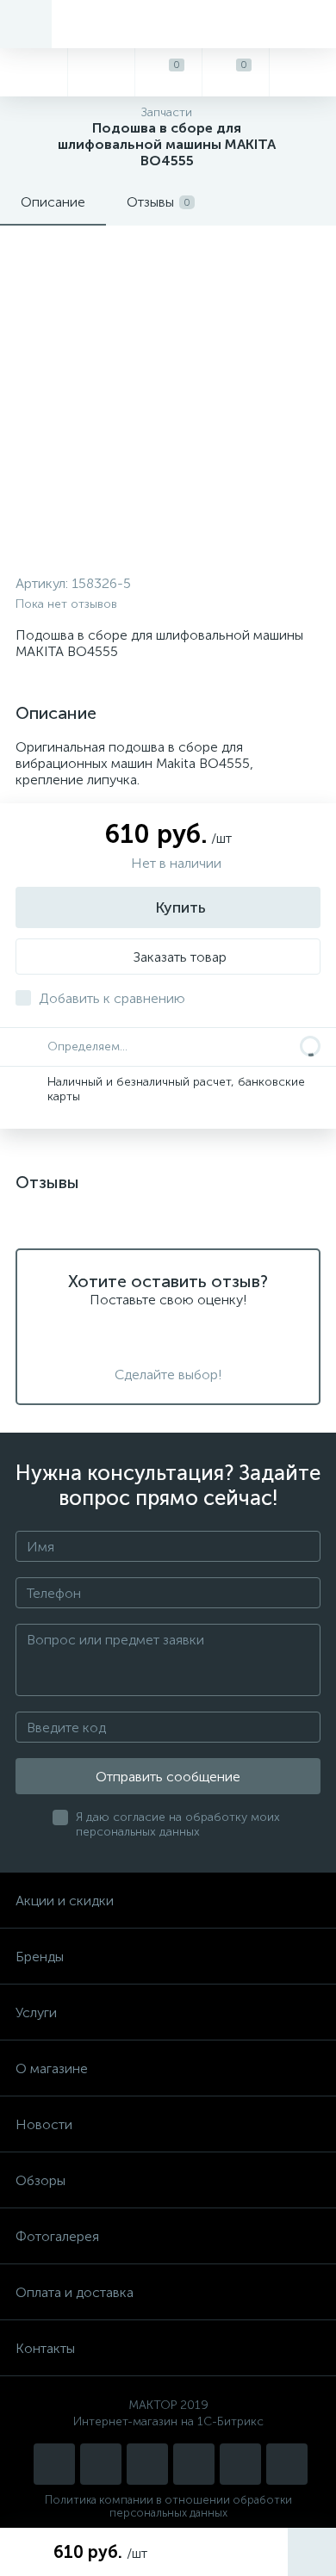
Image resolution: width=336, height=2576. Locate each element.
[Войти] (302, 72)
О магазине (52, 2068)
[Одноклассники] (287, 2464)
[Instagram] (54, 2464)
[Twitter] (194, 2464)
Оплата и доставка (75, 2292)
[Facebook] (240, 2464)
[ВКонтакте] (147, 2464)
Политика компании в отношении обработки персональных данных (168, 2506)
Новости (44, 2124)
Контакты (45, 2348)
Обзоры (40, 2180)
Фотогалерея (57, 2236)
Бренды (40, 1957)
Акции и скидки (65, 1901)
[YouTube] (101, 2464)
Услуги (36, 2012)
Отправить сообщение (168, 1777)
